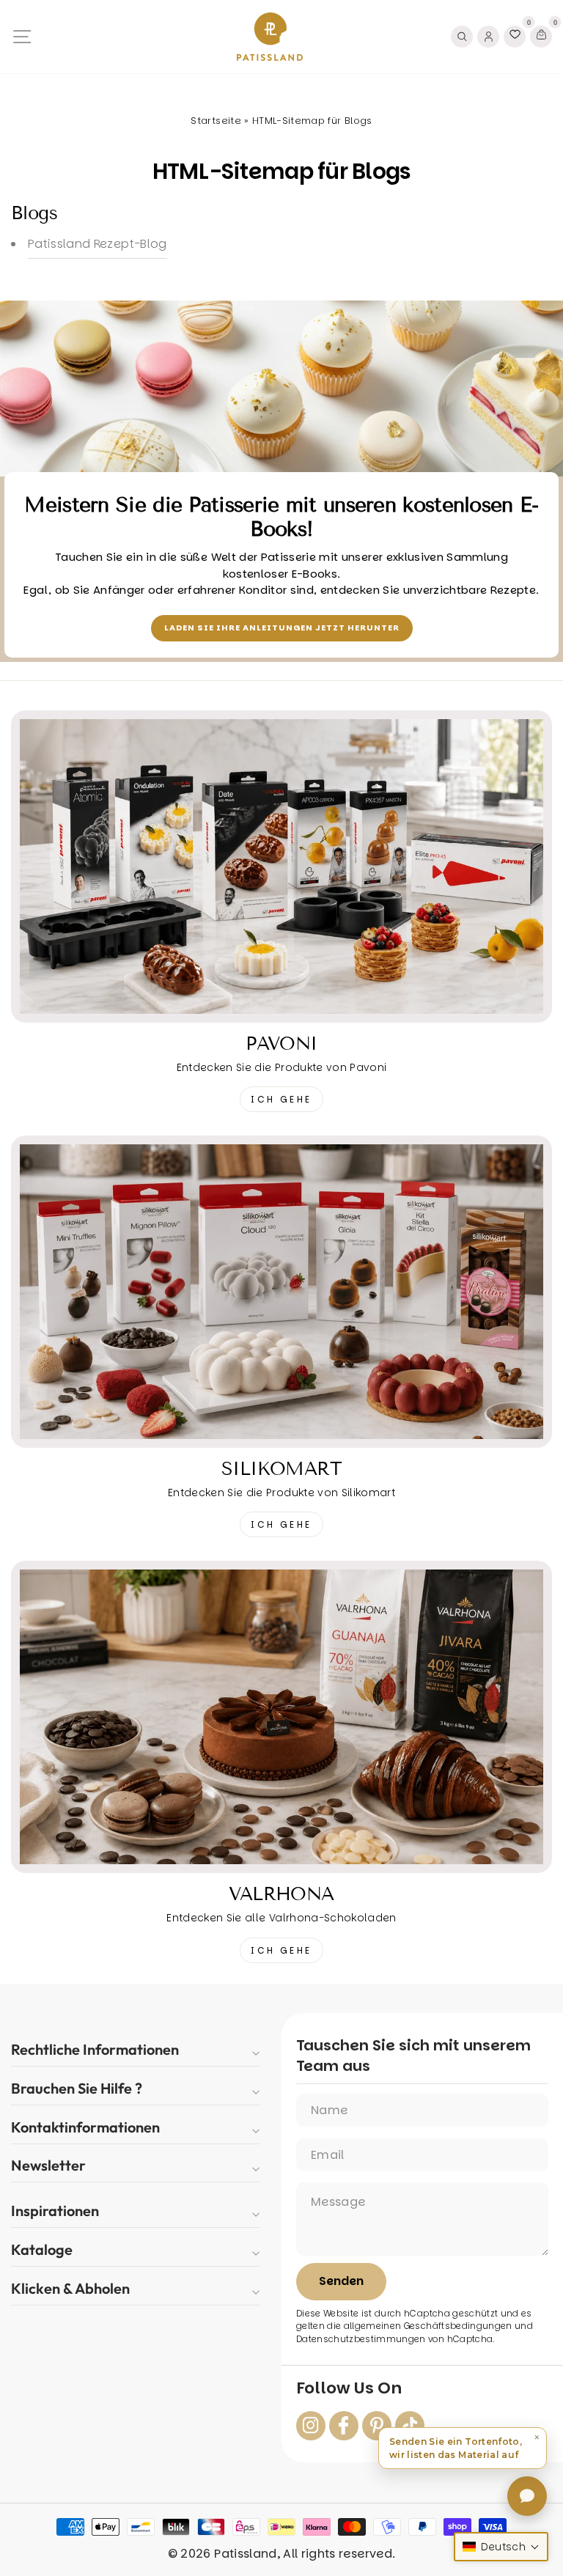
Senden (341, 2281)
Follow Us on (349, 2388)
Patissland (245, 2554)
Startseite (216, 121)
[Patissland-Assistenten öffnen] (527, 2496)
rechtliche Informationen (95, 2049)
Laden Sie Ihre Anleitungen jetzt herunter (282, 628)
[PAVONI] (281, 866)
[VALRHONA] (281, 1717)
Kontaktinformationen (85, 2127)
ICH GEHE (281, 1099)
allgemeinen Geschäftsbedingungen (428, 2326)
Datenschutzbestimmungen (361, 2339)
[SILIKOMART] (281, 1292)
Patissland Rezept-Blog (97, 244)
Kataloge (42, 2249)
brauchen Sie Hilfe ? (77, 2088)
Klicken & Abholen (70, 2288)
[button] (463, 2448)
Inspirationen (55, 2211)
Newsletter (48, 2165)
